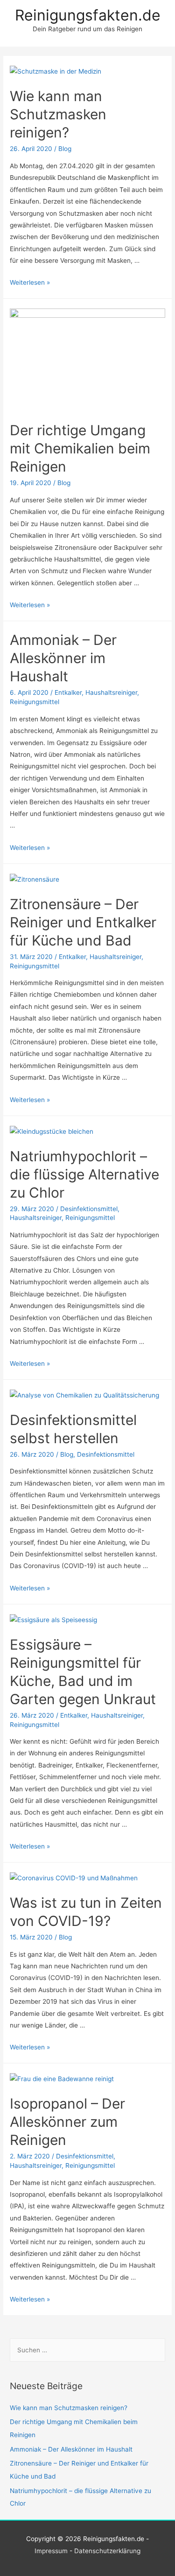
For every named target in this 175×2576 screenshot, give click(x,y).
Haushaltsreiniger (111, 692)
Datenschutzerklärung (107, 2551)
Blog (65, 149)
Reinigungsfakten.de (88, 15)
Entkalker (68, 692)
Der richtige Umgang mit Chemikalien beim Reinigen (80, 448)
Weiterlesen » (30, 282)
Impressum (51, 2551)
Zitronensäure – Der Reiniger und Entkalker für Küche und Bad (83, 922)
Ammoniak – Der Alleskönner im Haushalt (63, 658)
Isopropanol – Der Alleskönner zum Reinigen (67, 2122)
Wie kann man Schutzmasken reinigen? (58, 114)
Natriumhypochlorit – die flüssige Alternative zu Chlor (84, 1174)
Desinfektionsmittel (89, 1209)
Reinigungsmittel (35, 702)
